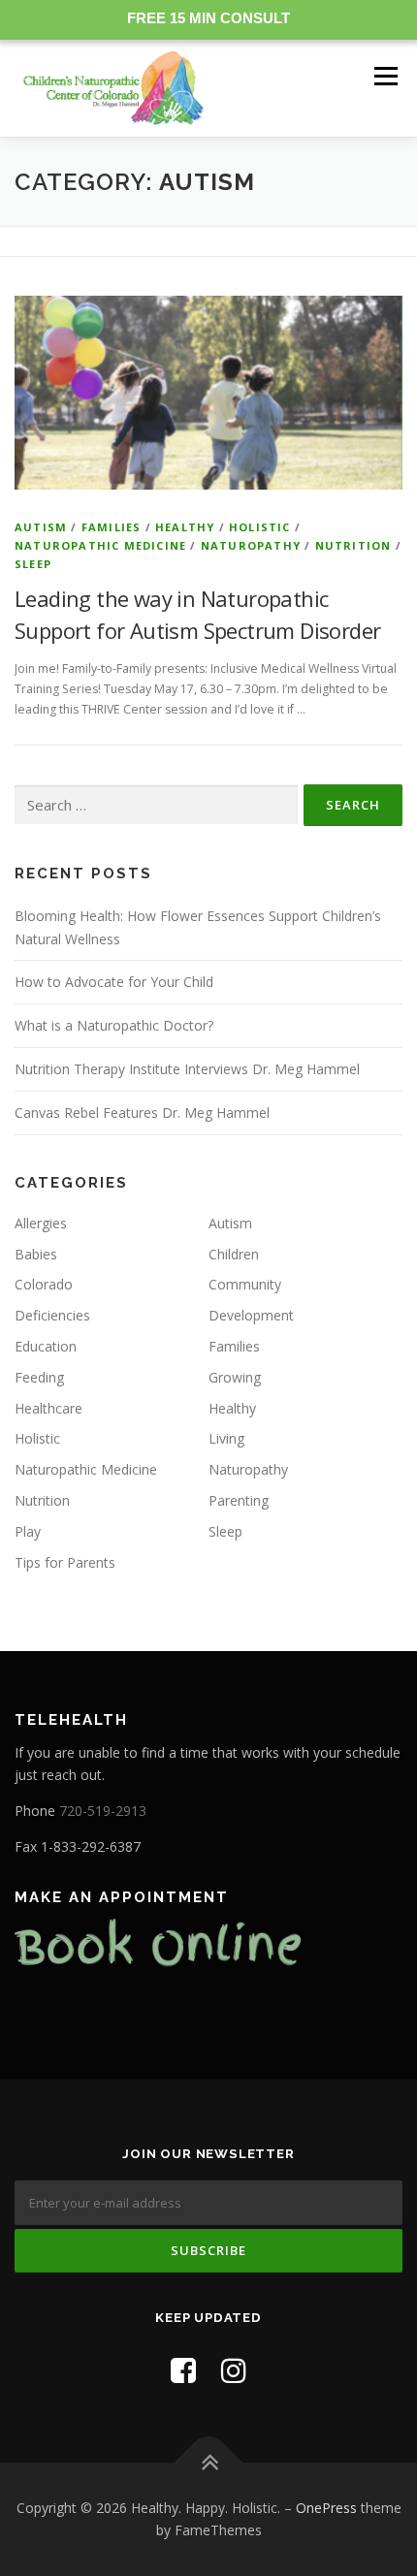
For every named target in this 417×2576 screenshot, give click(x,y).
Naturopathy (251, 545)
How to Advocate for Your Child (114, 982)
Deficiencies (52, 1315)
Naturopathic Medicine (100, 545)
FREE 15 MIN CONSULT (208, 18)
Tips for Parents (65, 1562)
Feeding (39, 1377)
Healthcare (48, 1408)
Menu (385, 76)
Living (226, 1438)
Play (28, 1531)
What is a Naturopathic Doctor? (114, 1025)
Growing (235, 1377)
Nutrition (353, 545)
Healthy (185, 527)
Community (245, 1284)
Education (46, 1346)
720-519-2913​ (103, 1811)
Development (251, 1315)
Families (112, 527)
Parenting (239, 1500)
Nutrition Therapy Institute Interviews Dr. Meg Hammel (187, 1069)
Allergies (41, 1223)
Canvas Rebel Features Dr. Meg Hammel (142, 1113)
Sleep (33, 564)
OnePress (326, 2508)
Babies (36, 1254)
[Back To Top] (209, 2462)
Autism (41, 527)
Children (234, 1254)
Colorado (44, 1284)
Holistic (260, 527)
